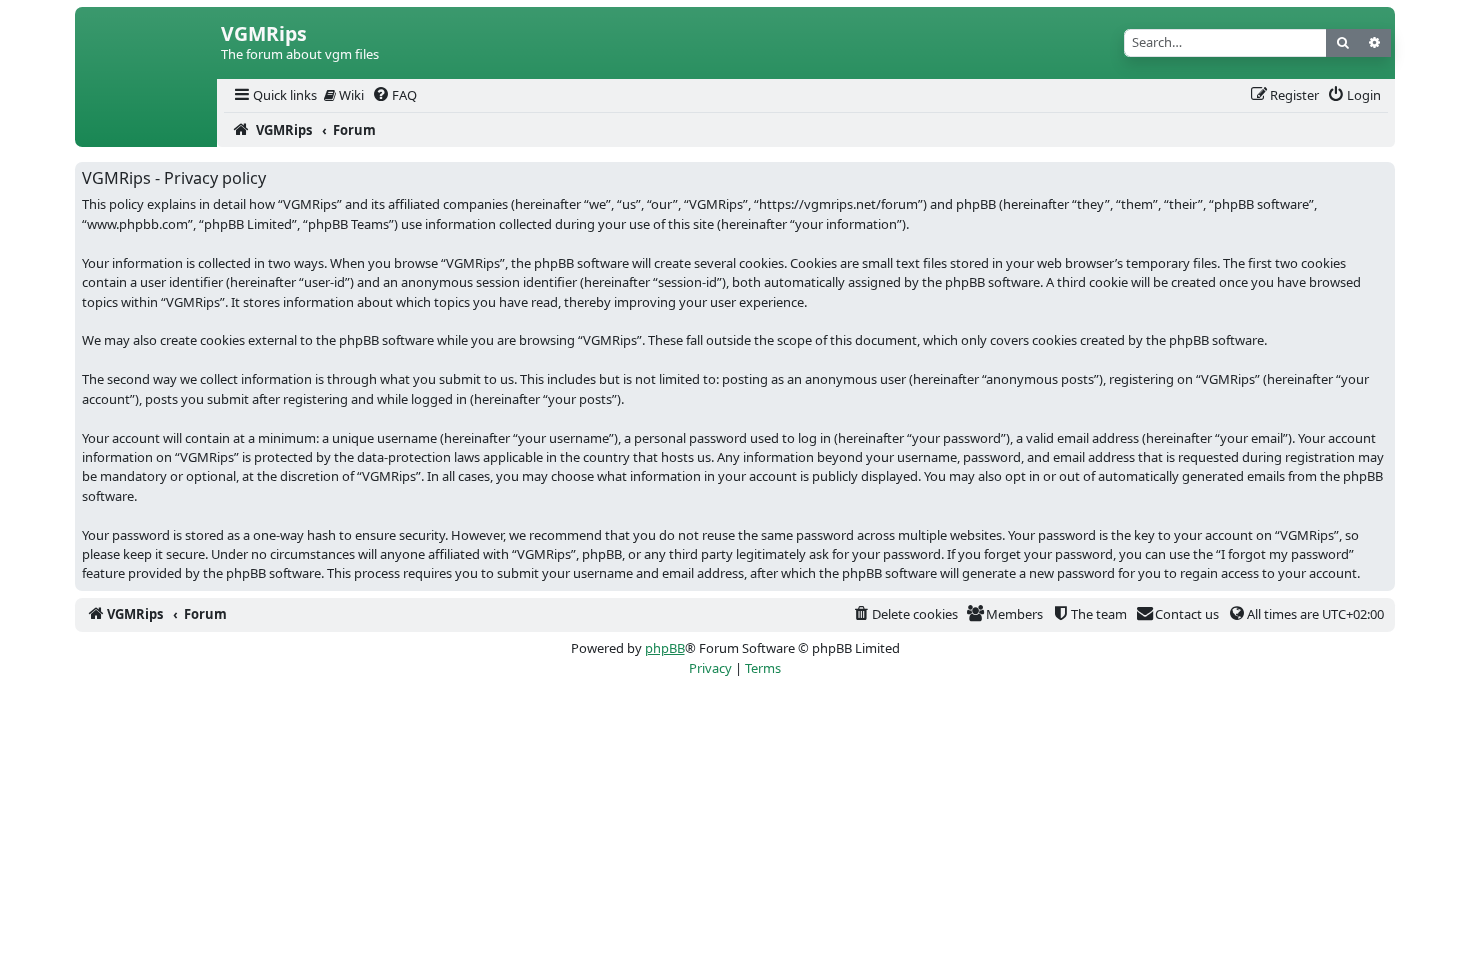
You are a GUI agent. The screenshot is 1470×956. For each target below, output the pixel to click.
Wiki (350, 95)
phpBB (665, 648)
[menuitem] (274, 95)
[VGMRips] (146, 130)
